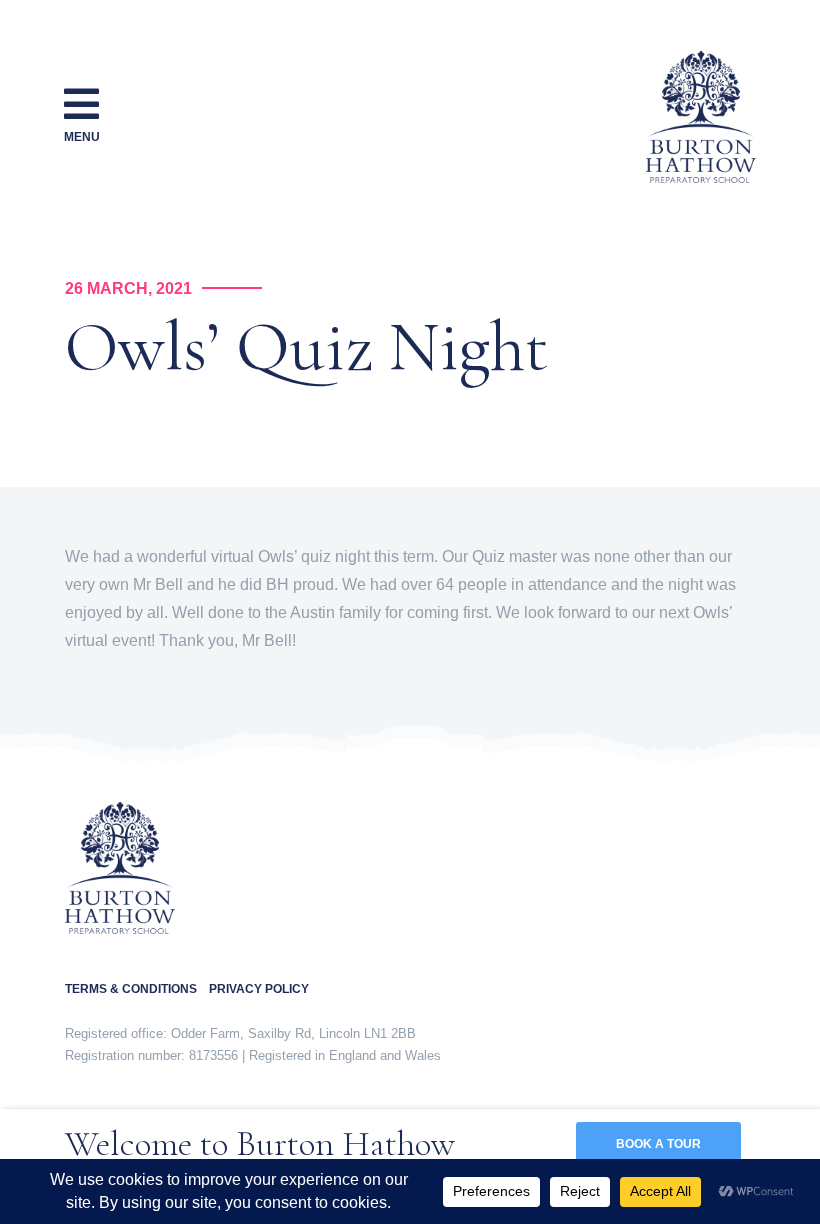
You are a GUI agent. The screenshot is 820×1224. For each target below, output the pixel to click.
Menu (82, 136)
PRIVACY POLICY (259, 989)
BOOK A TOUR (658, 1144)
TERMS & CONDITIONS (137, 989)
